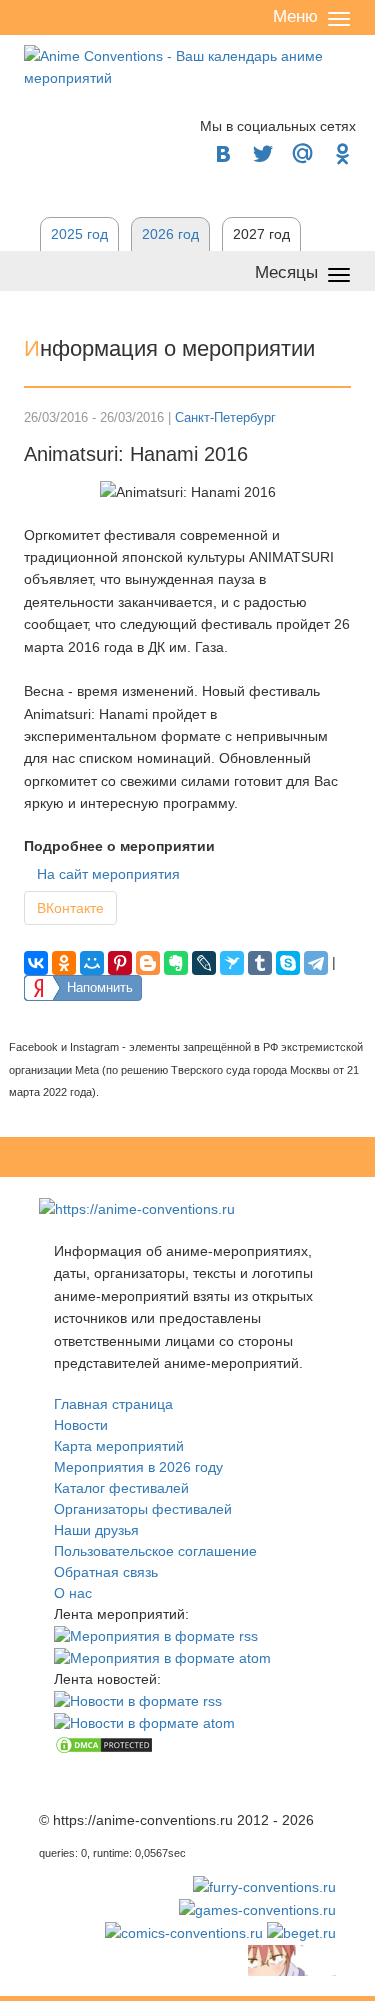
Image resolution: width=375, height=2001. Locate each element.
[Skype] (288, 963)
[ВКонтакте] (36, 963)
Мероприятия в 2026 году (138, 1467)
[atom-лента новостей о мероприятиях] (144, 1722)
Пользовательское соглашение (155, 1551)
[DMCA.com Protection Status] (104, 1744)
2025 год (79, 234)
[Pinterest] (120, 963)
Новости (81, 1425)
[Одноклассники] (64, 963)
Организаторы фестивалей (143, 1509)
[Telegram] (316, 963)
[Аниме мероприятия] (137, 1208)
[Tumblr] (260, 963)
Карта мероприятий (119, 1446)
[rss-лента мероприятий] (156, 1635)
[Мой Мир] (92, 963)
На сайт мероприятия (108, 874)
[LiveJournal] (204, 963)
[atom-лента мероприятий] (162, 1657)
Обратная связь (106, 1572)
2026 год (170, 234)
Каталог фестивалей (121, 1488)
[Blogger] (148, 963)
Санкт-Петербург (225, 418)
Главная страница (113, 1404)
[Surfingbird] (232, 963)
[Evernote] (176, 963)
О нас (73, 1593)
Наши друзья (96, 1530)
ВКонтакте (70, 908)
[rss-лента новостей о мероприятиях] (138, 1700)
